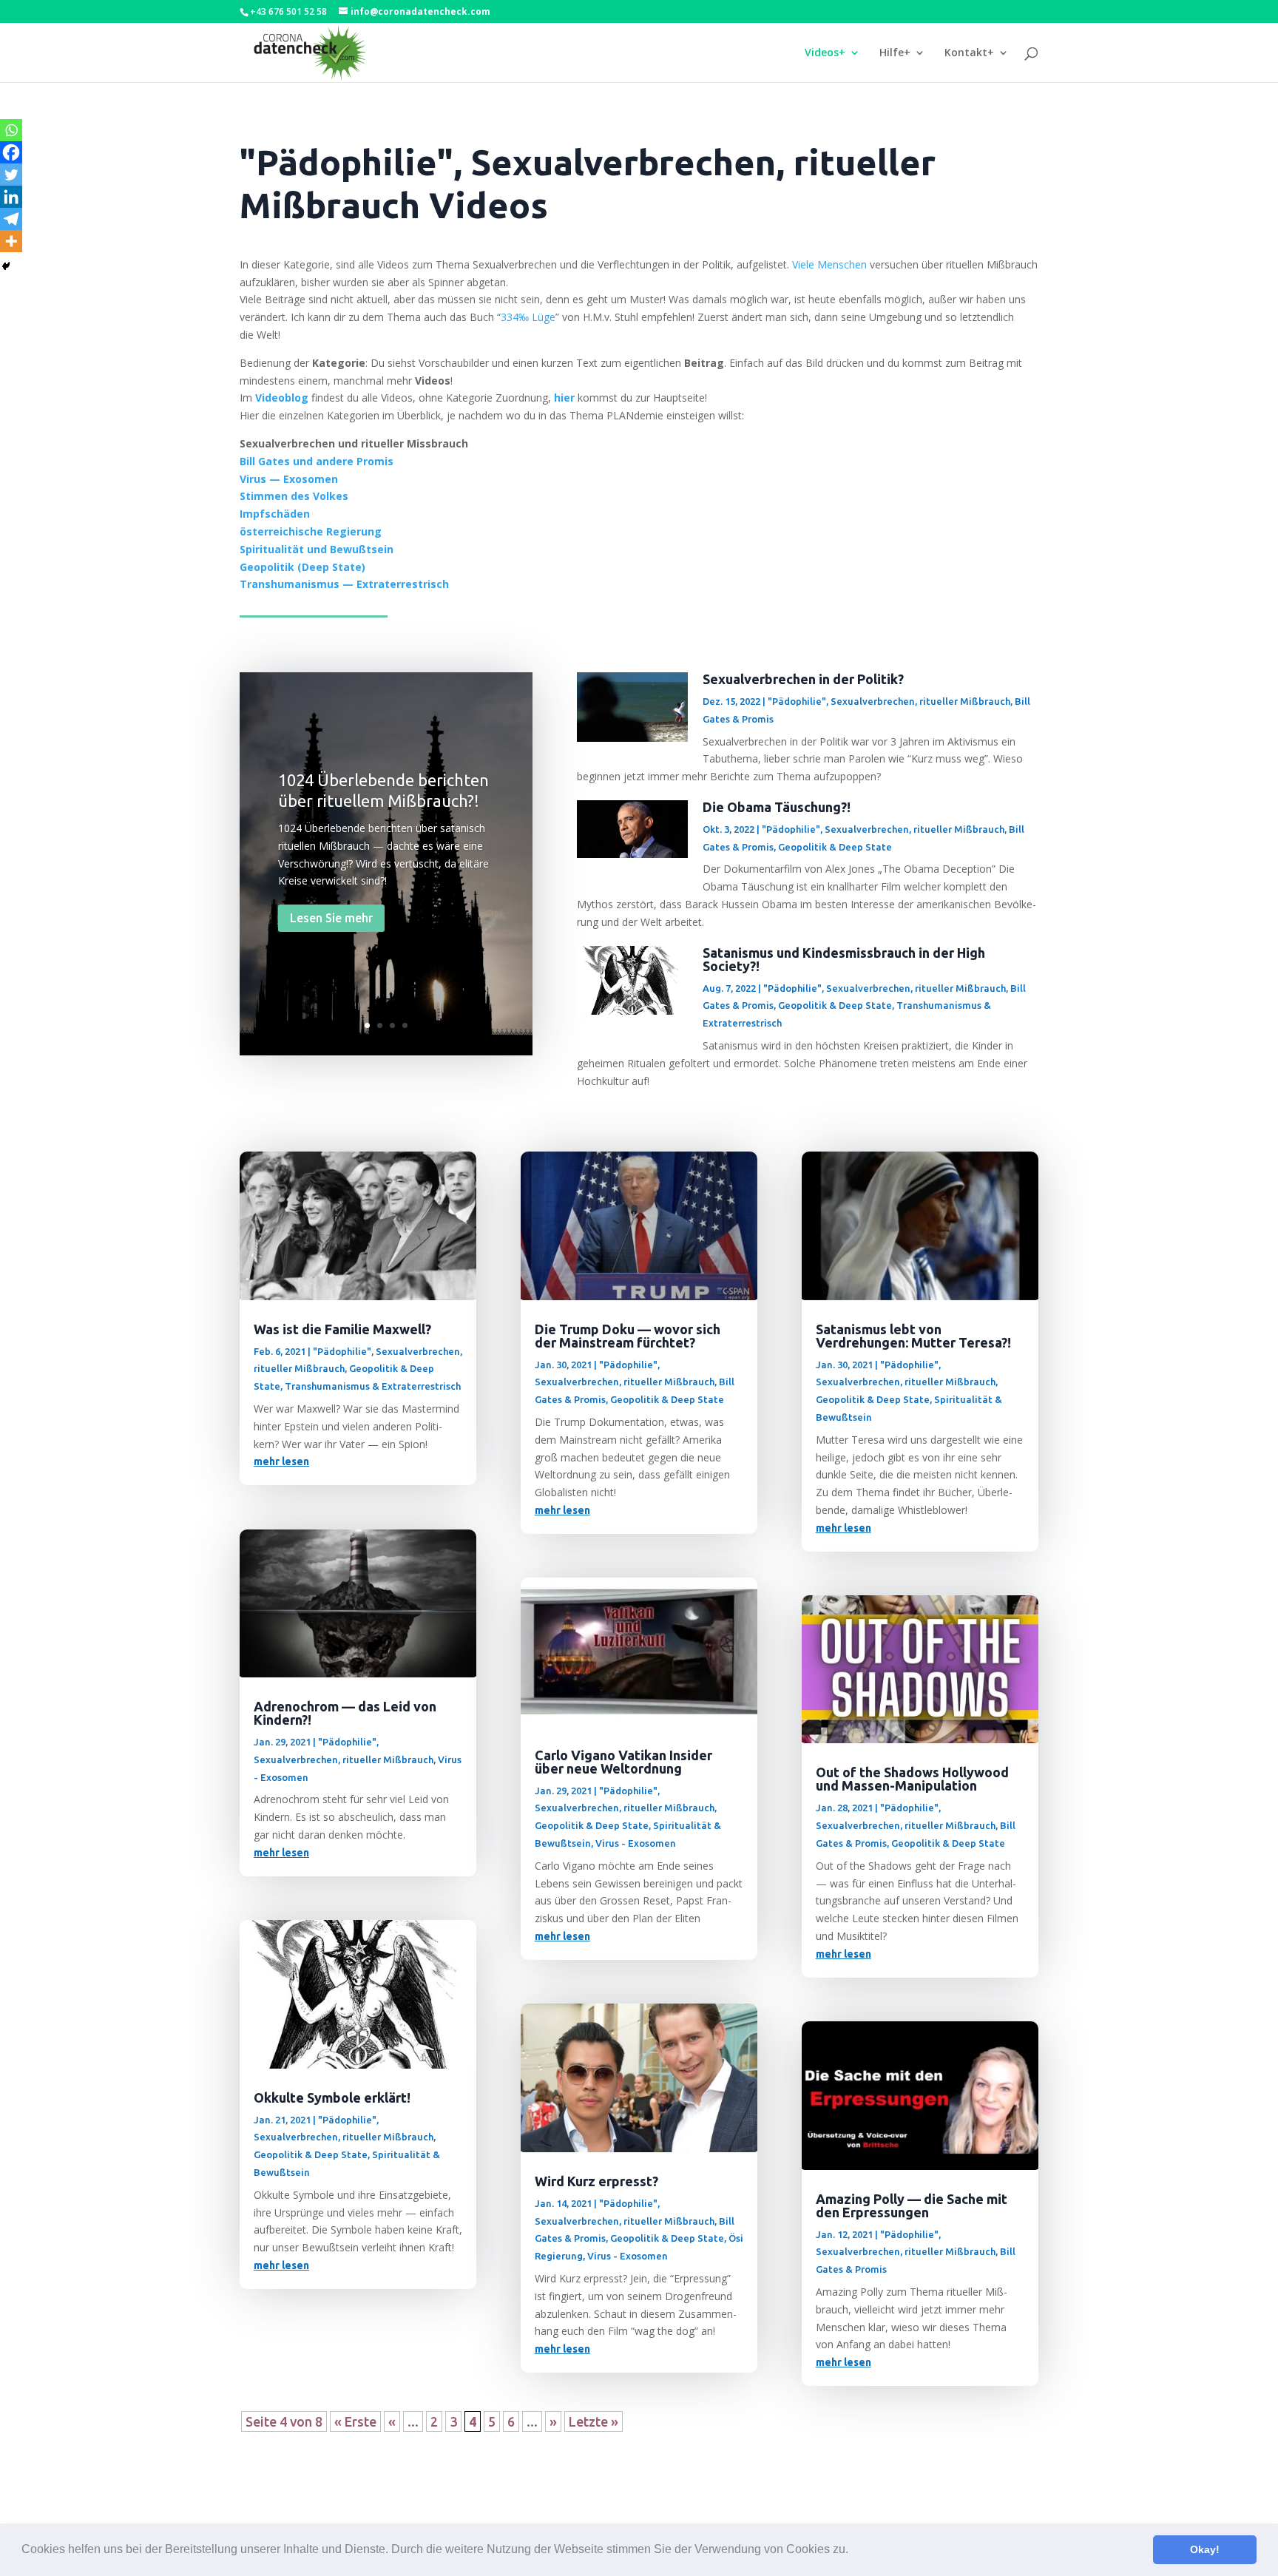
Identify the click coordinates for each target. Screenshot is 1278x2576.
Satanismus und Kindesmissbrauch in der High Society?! (844, 959)
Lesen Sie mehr (331, 918)
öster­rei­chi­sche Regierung (311, 531)
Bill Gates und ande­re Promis (317, 461)
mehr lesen (281, 1461)
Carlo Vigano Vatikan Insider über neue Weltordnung (623, 1762)
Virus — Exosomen (289, 479)
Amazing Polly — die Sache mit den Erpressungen (912, 2205)
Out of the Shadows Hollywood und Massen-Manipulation (912, 1779)
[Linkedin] (11, 197)
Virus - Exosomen (636, 1843)
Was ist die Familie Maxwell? (342, 1329)
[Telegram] (11, 219)
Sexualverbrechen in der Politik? (803, 679)
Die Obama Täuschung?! (777, 807)
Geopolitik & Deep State (835, 847)
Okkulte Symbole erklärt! (332, 2097)
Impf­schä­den (275, 514)
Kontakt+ (969, 53)
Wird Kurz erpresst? (596, 2181)
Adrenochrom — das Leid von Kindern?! (345, 1713)
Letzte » (594, 2421)
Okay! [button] (1205, 2549)
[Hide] (6, 266)
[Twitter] (11, 175)
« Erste (355, 2421)
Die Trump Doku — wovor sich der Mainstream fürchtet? (628, 1336)
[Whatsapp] (11, 130)
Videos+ (825, 53)
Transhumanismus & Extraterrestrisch (373, 1386)
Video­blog (282, 398)
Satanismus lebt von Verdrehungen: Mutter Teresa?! (913, 1336)
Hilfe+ (895, 53)
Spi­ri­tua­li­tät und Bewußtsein (317, 549)
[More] (11, 241)
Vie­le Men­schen (829, 264)
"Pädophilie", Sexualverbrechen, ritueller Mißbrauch (889, 701)
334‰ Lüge (528, 317)
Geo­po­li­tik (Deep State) (302, 567)
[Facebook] (11, 152)
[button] (853, 2551)
